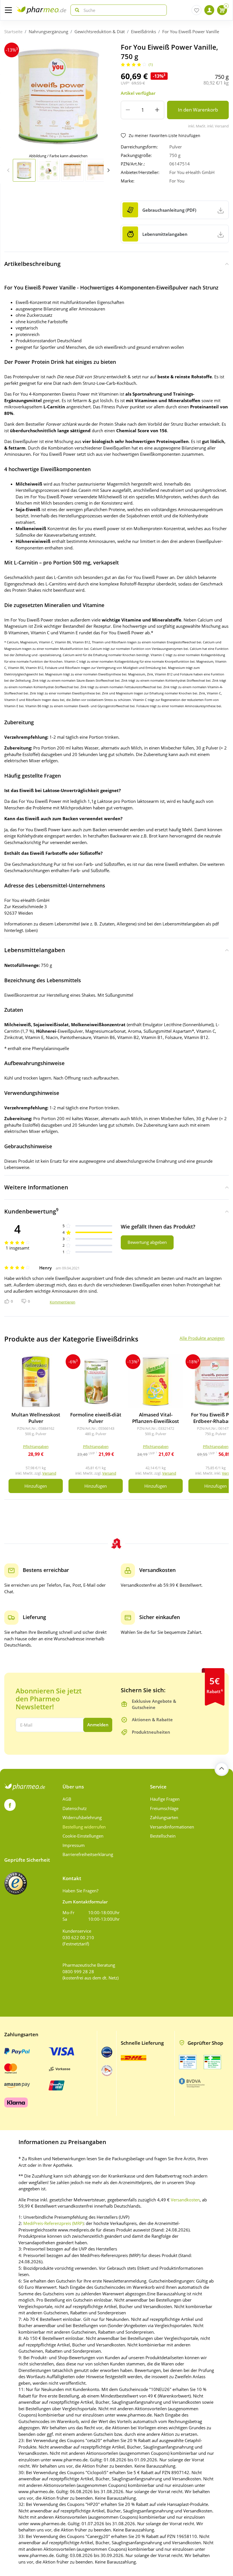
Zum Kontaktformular (85, 1902)
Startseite (13, 32)
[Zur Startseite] (41, 10)
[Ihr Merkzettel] (196, 10)
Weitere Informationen (36, 1187)
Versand (49, 1473)
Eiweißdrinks (143, 32)
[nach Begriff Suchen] (76, 10)
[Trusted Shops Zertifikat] (16, 1883)
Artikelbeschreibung (32, 264)
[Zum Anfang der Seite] (222, 1769)
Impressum (74, 1845)
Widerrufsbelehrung (82, 1817)
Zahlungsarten (164, 1817)
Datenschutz (75, 1808)
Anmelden (98, 1725)
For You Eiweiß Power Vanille (191, 32)
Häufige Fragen (165, 1799)
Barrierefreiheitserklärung (88, 1854)
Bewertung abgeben (147, 1242)
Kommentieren (63, 1302)
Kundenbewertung (31, 1211)
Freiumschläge (164, 1808)
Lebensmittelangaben (35, 950)
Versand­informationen (172, 1827)
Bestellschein (163, 1836)
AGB (67, 1799)
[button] (108, 170)
